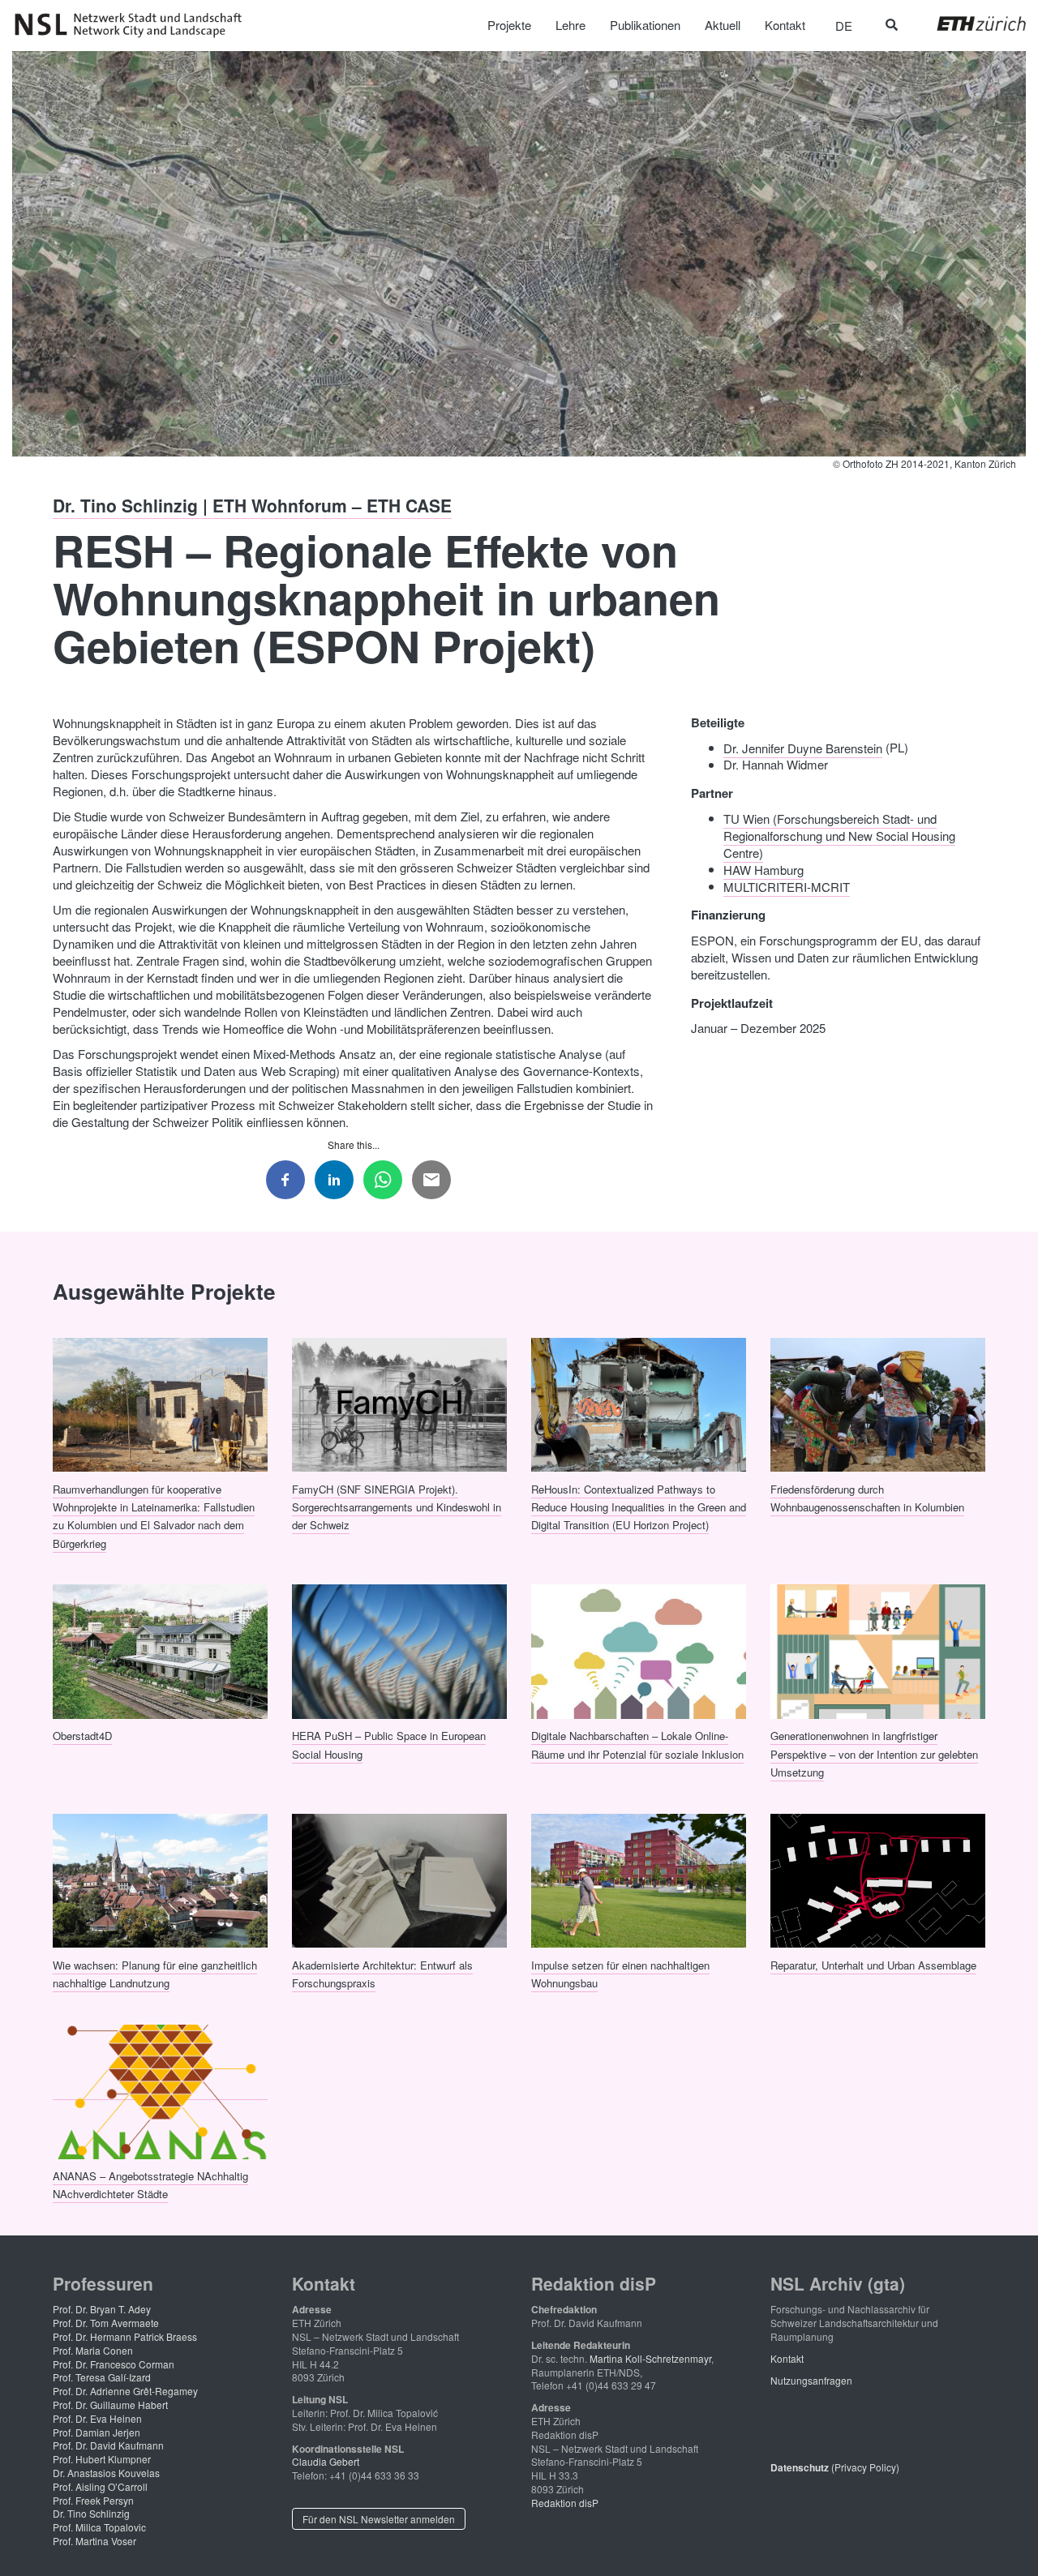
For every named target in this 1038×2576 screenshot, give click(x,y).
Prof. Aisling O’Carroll (100, 2486)
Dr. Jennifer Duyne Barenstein (803, 747)
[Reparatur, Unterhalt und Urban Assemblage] (878, 1879)
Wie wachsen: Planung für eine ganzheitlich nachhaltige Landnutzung (155, 1973)
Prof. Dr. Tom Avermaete (106, 2323)
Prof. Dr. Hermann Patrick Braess (125, 2336)
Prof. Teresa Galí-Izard (102, 2377)
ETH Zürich (969, 24)
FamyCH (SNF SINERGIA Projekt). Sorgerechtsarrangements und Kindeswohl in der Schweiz (397, 1507)
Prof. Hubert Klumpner (102, 2459)
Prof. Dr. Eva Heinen (97, 2418)
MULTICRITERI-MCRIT (787, 886)
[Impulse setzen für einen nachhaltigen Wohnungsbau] (639, 1879)
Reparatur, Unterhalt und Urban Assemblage (873, 1964)
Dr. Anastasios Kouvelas (106, 2473)
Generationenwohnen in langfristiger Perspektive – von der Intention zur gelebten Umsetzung (874, 1754)
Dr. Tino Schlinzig (91, 2513)
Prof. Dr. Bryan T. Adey (102, 2309)
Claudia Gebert (326, 2461)
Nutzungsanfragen (811, 2380)
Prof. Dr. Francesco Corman (114, 2364)
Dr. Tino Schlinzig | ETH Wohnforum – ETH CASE (252, 505)
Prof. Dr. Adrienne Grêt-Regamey (125, 2391)
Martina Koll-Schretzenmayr (650, 2358)
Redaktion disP (565, 2503)
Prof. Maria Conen (93, 2350)
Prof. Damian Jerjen (97, 2432)
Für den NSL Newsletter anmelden (379, 2519)
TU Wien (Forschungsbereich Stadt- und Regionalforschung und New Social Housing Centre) (839, 835)
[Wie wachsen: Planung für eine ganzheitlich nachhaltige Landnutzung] (160, 1879)
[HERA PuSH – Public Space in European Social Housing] (399, 1650)
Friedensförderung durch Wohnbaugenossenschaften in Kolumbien (867, 1497)
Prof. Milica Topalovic (99, 2527)
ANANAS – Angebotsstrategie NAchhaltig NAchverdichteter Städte (150, 2184)
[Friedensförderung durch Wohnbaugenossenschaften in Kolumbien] (878, 1403)
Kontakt (787, 2358)
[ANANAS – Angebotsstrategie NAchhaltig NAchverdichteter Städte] (160, 2090)
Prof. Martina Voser (94, 2541)
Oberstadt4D (82, 1736)
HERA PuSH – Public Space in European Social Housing (389, 1744)
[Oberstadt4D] (160, 1650)
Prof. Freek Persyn (93, 2500)
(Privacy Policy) (835, 2467)
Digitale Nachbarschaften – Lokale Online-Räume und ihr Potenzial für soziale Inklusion (637, 1744)
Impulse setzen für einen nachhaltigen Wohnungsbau (620, 1973)
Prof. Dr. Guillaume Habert (110, 2405)
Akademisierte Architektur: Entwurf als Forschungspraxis (382, 1973)
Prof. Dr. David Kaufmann (108, 2445)
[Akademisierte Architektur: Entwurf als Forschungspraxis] (399, 1879)
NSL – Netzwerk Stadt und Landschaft (134, 25)
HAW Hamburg (763, 869)
